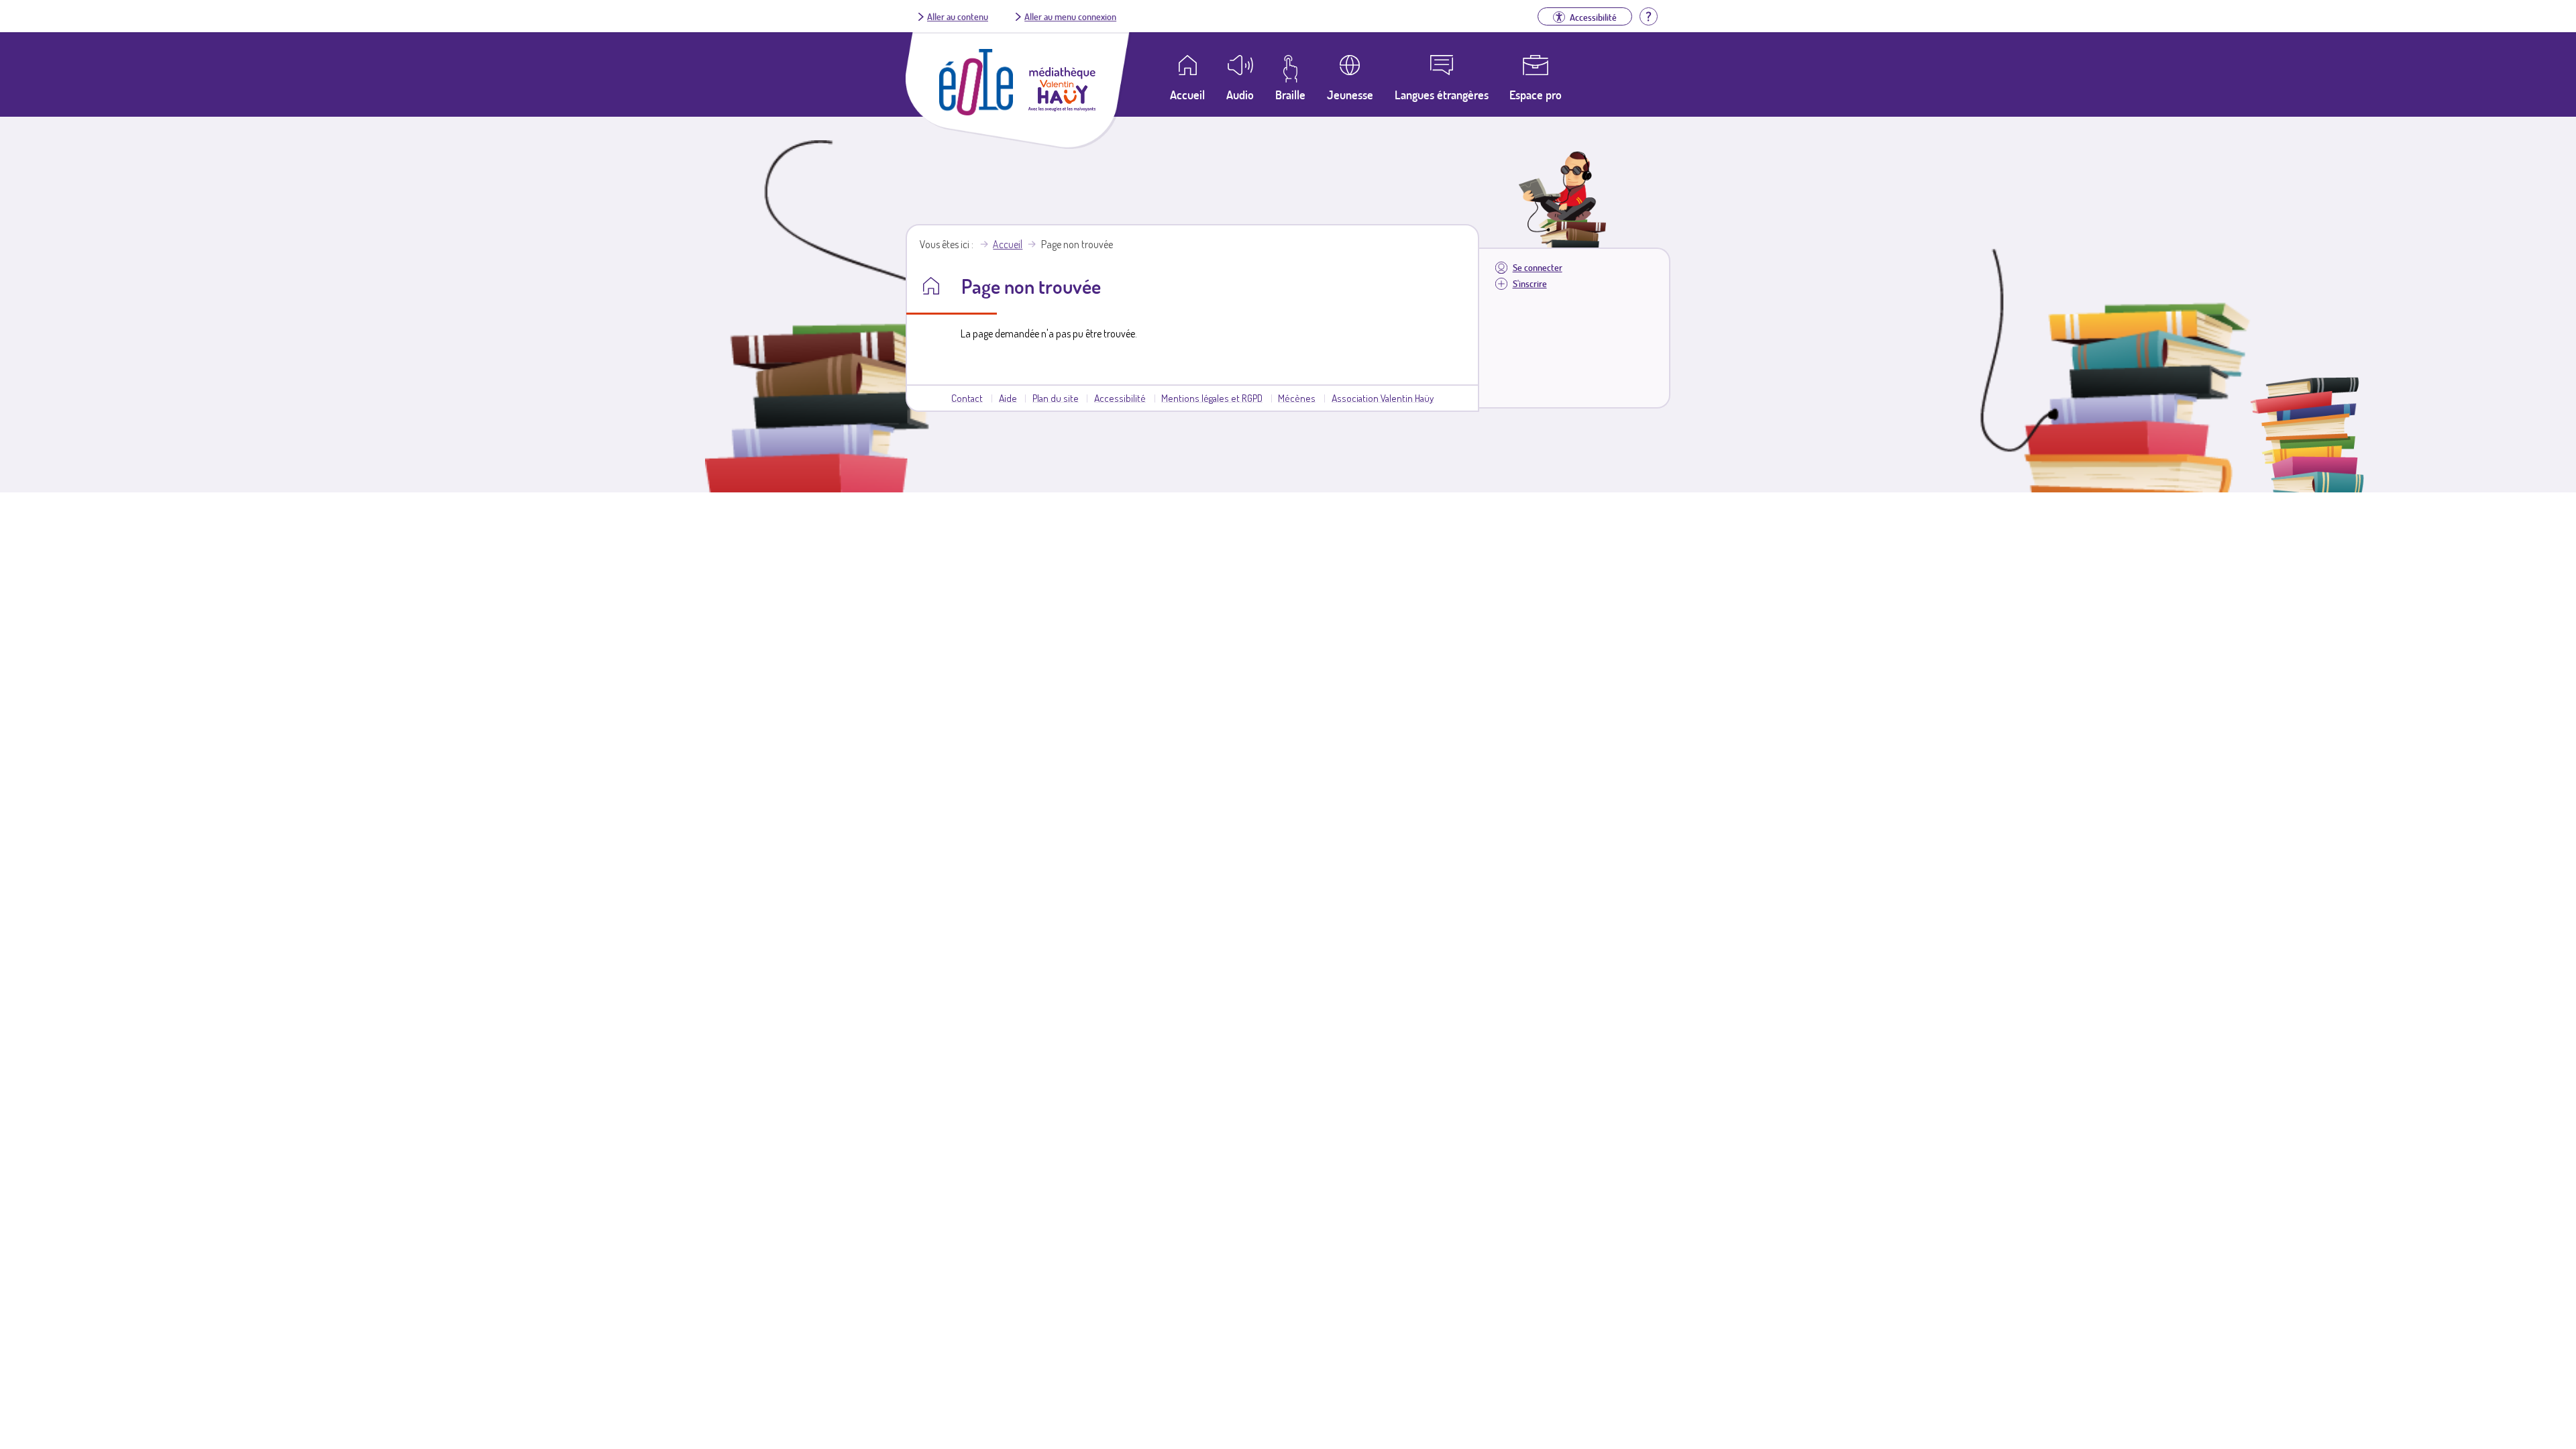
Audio (1240, 95)
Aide (1008, 398)
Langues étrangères (1442, 95)
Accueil (1008, 244)
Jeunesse (1350, 95)
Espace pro (1536, 95)
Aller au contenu (958, 16)
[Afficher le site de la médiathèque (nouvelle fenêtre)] (1062, 107)
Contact (967, 398)
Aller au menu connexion (1070, 16)
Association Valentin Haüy (1383, 398)
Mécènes (1297, 398)
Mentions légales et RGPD (1212, 398)
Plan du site (1056, 398)
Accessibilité (1120, 398)
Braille (1290, 95)
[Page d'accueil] (976, 111)
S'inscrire (1530, 283)
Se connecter (1538, 267)
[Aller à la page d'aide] (1648, 15)
